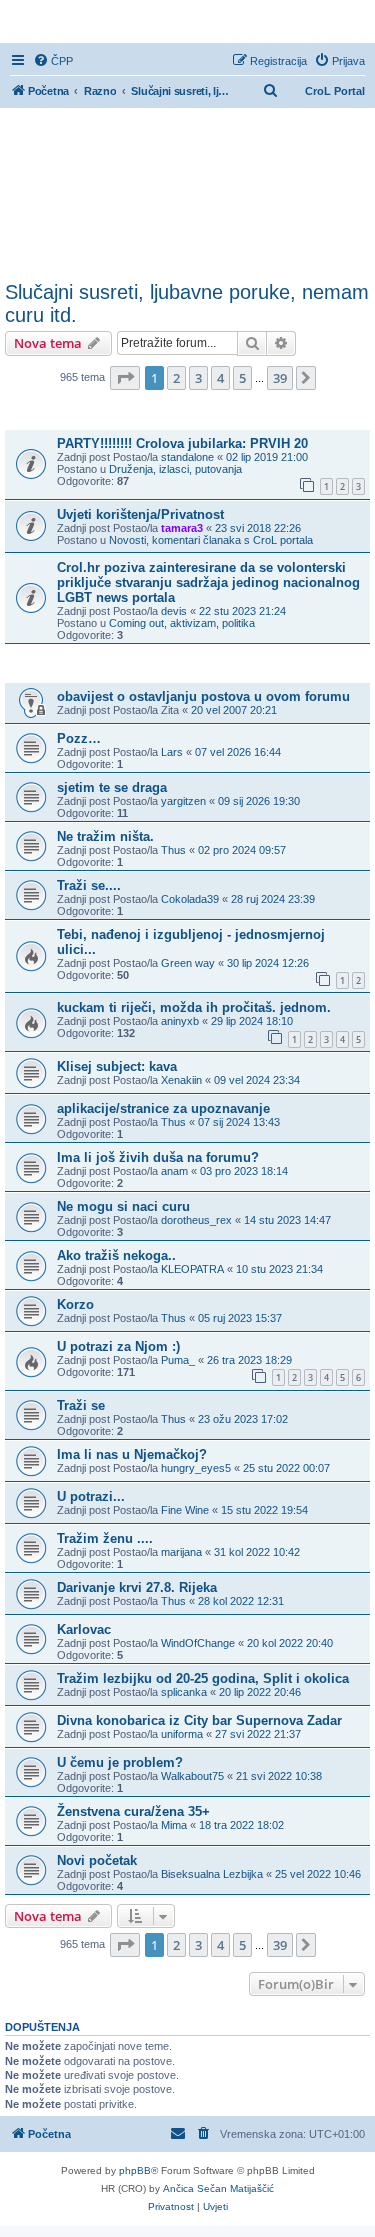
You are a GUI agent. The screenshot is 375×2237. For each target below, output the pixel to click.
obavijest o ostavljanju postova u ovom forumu (203, 696)
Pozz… (79, 738)
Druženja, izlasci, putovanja (175, 469)
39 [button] (280, 378)
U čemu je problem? (120, 1762)
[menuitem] (53, 61)
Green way (188, 963)
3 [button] (198, 378)
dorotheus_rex (196, 1220)
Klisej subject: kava (117, 1066)
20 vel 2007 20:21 (234, 710)
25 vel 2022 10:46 (318, 1874)
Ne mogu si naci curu (123, 1206)
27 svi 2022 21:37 (258, 1734)
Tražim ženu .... (105, 1538)
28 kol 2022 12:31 (241, 1601)
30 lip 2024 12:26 (268, 963)
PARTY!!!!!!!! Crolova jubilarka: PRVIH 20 (182, 443)
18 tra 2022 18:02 (241, 1825)
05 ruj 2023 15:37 (240, 1318)
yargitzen (183, 801)
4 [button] (220, 378)
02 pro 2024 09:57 (242, 850)
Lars (172, 752)
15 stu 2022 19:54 (264, 1510)
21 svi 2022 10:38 (279, 1776)
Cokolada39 (190, 899)
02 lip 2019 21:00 (267, 457)
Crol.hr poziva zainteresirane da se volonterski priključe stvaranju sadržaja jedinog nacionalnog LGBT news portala (208, 582)
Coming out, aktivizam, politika (182, 623)
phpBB (135, 2170)
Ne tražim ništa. (105, 836)
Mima (174, 1825)
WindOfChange (198, 1643)
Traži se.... (89, 885)
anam (174, 1171)
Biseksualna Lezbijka (212, 1874)
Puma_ (178, 1360)
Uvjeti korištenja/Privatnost (140, 514)
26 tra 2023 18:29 (249, 1360)
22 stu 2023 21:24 (242, 611)
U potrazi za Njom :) (118, 1346)
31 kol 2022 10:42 (257, 1552)
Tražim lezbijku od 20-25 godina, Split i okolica (203, 1678)
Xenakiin (181, 1080)
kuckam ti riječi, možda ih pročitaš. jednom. (194, 1007)
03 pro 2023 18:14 (244, 1171)
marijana (181, 1552)
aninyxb (180, 1021)
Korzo (75, 1304)
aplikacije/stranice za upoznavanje (163, 1108)
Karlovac (84, 1629)
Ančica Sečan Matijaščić (218, 2188)
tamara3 (182, 528)
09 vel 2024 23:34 (257, 1080)
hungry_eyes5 (196, 1468)
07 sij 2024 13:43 (239, 1122)
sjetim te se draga (112, 787)
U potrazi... (91, 1496)
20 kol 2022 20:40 (290, 1643)
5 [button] (242, 378)
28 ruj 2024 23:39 (273, 899)
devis (174, 611)
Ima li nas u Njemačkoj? (132, 1454)
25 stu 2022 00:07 (286, 1468)
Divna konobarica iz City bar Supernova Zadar (199, 1720)
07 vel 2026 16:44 (238, 752)
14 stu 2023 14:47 (287, 1220)
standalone (187, 457)
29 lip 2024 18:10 (252, 1021)
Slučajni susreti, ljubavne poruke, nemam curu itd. (187, 303)
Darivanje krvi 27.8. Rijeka (137, 1587)
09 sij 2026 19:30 (259, 801)
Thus (173, 850)
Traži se (81, 1405)
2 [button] (176, 378)
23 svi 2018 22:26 (258, 528)
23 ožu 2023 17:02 (243, 1419)
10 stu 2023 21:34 (279, 1269)
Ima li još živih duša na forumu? (158, 1157)
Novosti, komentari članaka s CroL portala (211, 540)
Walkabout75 (192, 1776)
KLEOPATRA (192, 1269)
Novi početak (97, 1860)
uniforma (182, 1734)
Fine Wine (185, 1510)
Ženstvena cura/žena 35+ (133, 1811)
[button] (125, 378)
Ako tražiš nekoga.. (116, 1255)
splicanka (184, 1692)
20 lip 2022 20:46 (260, 1692)
